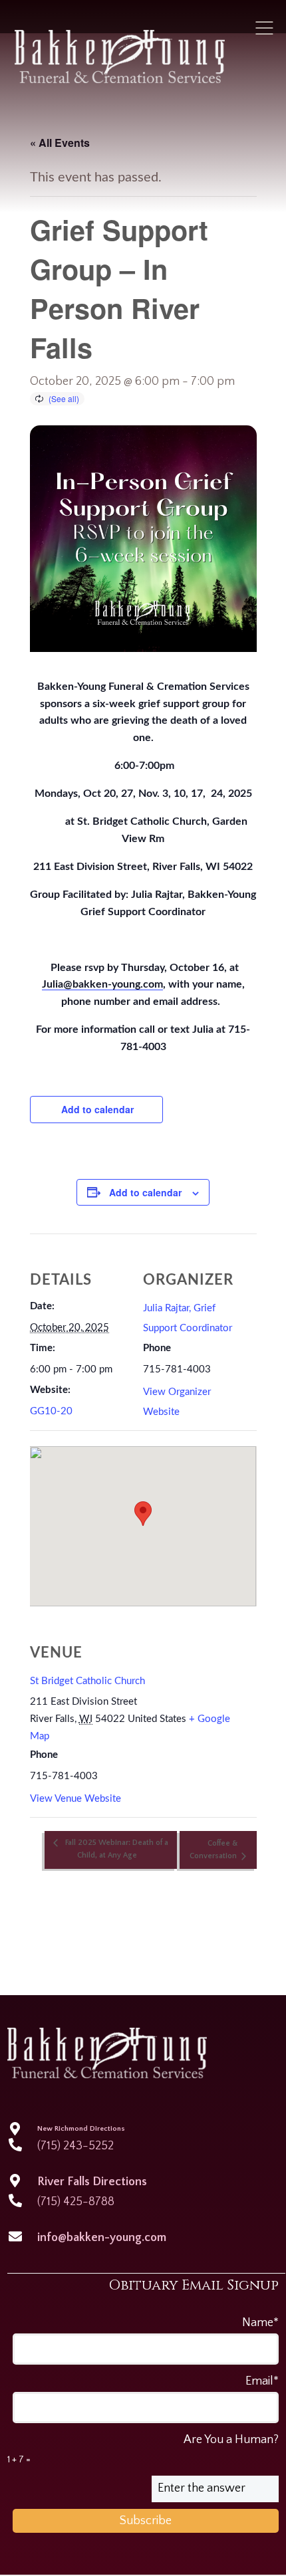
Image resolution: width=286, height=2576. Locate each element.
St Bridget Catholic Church (87, 1681)
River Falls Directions (92, 2182)
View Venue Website (75, 1799)
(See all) (64, 398)
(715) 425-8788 (76, 2202)
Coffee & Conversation (214, 1850)
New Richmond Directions (81, 2129)
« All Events (60, 143)
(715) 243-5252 (75, 2146)
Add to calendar (97, 1109)
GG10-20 (51, 1411)
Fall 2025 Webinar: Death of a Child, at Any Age (116, 1849)
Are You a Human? (143, 2449)
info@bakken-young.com (102, 2238)
